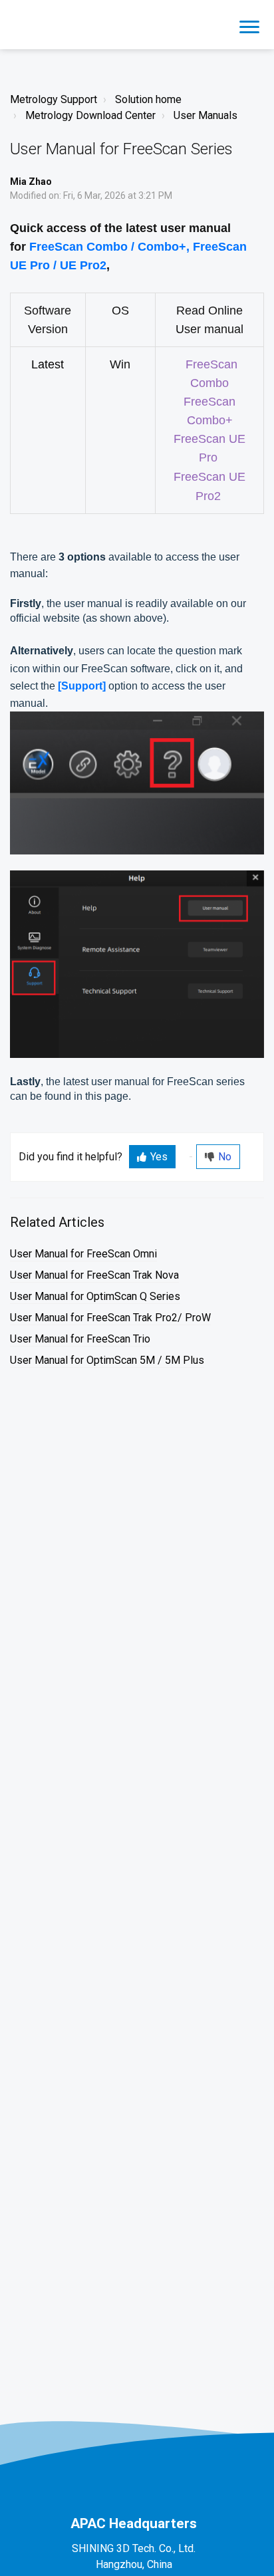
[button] (249, 25)
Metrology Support (54, 99)
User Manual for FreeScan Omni (83, 1254)
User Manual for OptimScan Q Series (95, 1296)
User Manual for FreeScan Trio (80, 1339)
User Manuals (205, 115)
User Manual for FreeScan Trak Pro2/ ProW (110, 1318)
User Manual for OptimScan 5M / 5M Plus (107, 1360)
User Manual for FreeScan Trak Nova (94, 1275)
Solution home (148, 99)
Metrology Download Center (90, 115)
